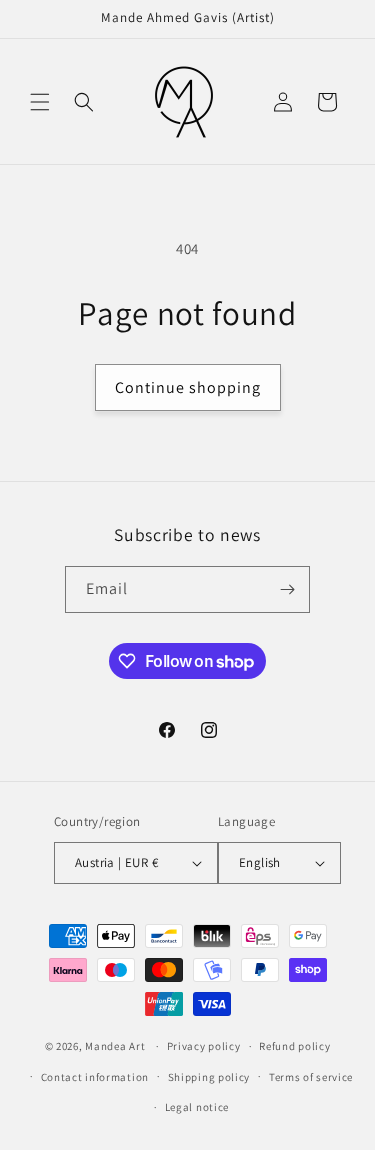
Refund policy (294, 1046)
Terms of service (311, 1077)
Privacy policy (204, 1046)
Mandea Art (115, 1046)
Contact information (95, 1077)
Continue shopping (188, 387)
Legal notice (197, 1107)
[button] (40, 102)
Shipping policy (209, 1077)
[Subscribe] (287, 589)
